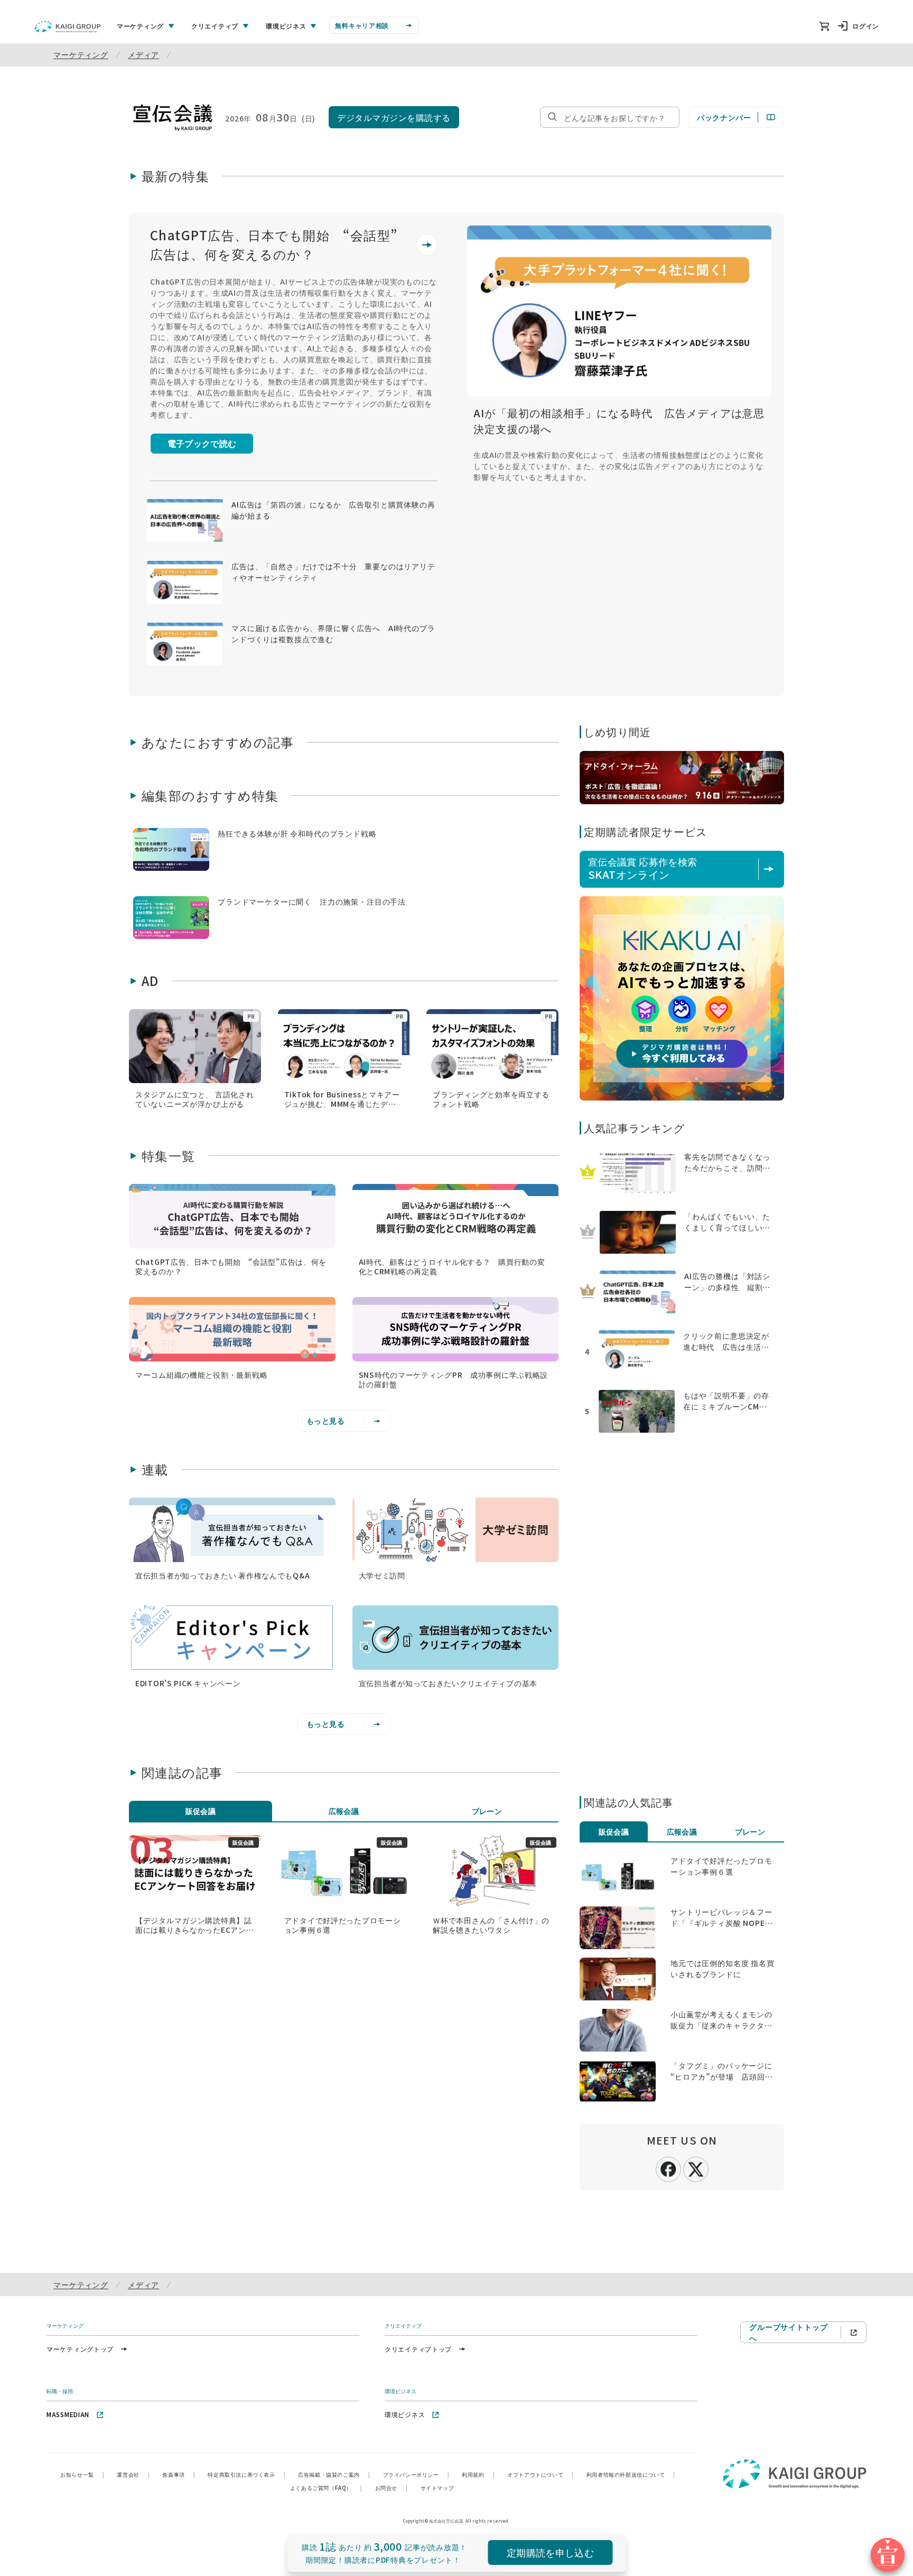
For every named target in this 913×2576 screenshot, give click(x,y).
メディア (143, 54)
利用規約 (478, 2474)
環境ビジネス (405, 2414)
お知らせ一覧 (82, 2474)
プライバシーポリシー (416, 2474)
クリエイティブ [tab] (215, 26)
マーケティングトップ (80, 2349)
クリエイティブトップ (418, 2349)
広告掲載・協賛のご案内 (334, 2474)
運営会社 (133, 2474)
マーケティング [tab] (140, 26)
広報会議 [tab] (344, 1811)
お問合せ (392, 2488)
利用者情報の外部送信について (631, 2474)
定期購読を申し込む (550, 2552)
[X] (696, 2168)
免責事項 (179, 2474)
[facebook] (668, 2168)
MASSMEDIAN (68, 2414)
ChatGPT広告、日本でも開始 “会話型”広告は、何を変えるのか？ (274, 244)
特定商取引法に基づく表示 (246, 2474)
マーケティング (81, 54)
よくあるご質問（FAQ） (326, 2488)
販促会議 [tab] (201, 1811)
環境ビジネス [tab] (286, 26)
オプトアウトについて (541, 2474)
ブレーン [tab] (487, 1811)
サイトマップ (437, 2488)
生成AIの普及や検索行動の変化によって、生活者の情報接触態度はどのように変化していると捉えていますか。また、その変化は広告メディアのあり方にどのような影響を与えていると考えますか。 (618, 466)
